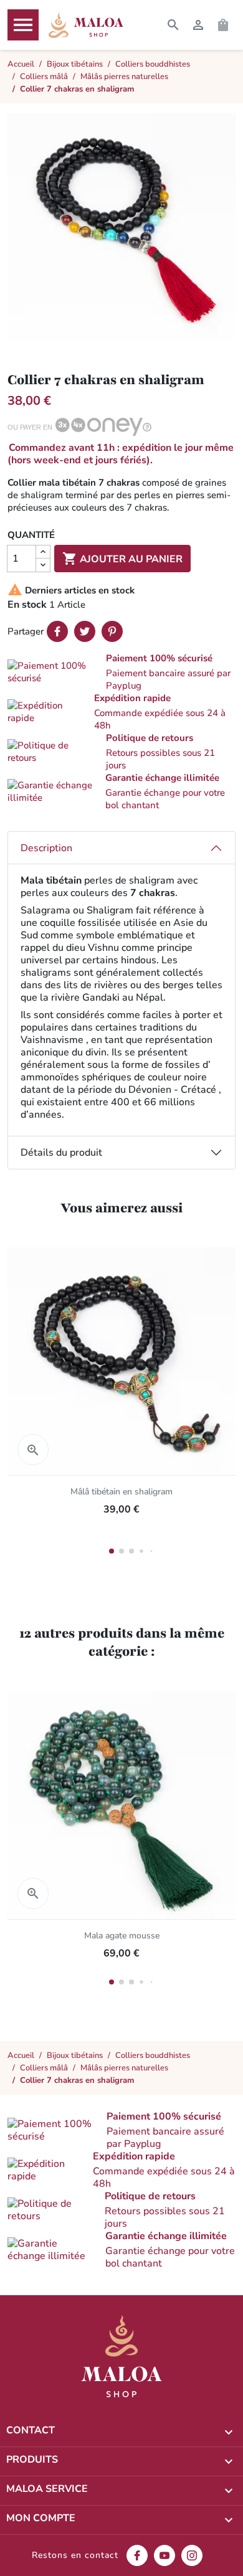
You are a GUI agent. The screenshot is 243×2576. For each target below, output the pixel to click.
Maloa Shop (86, 25)
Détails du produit (61, 1153)
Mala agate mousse (122, 1936)
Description (46, 848)
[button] (121, 672)
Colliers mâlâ (44, 2068)
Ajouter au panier (122, 559)
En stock (27, 605)
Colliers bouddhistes (153, 2055)
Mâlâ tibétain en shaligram (121, 1492)
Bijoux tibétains (75, 2055)
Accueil (21, 2055)
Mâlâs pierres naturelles (124, 2068)
